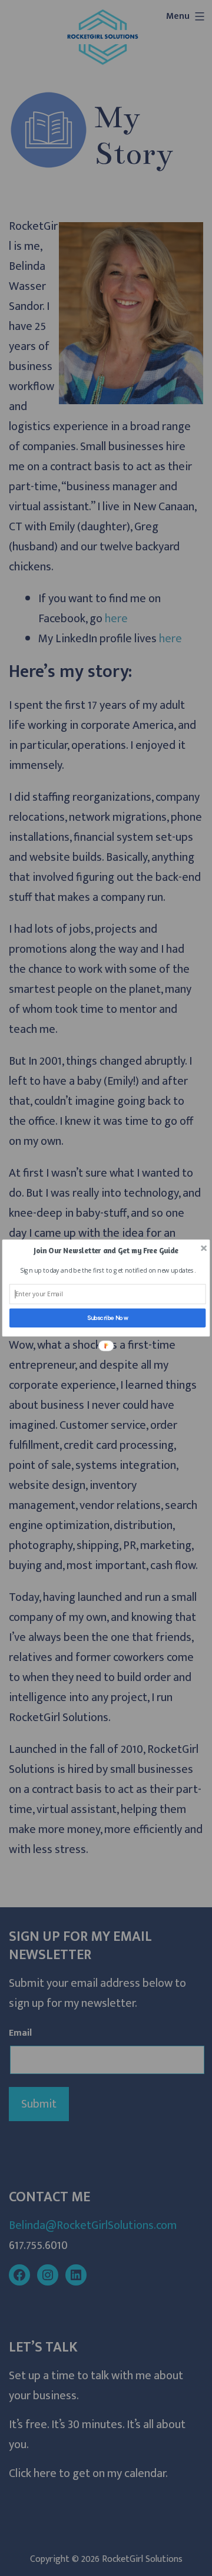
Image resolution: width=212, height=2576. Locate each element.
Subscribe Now (108, 1317)
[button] (106, 1251)
